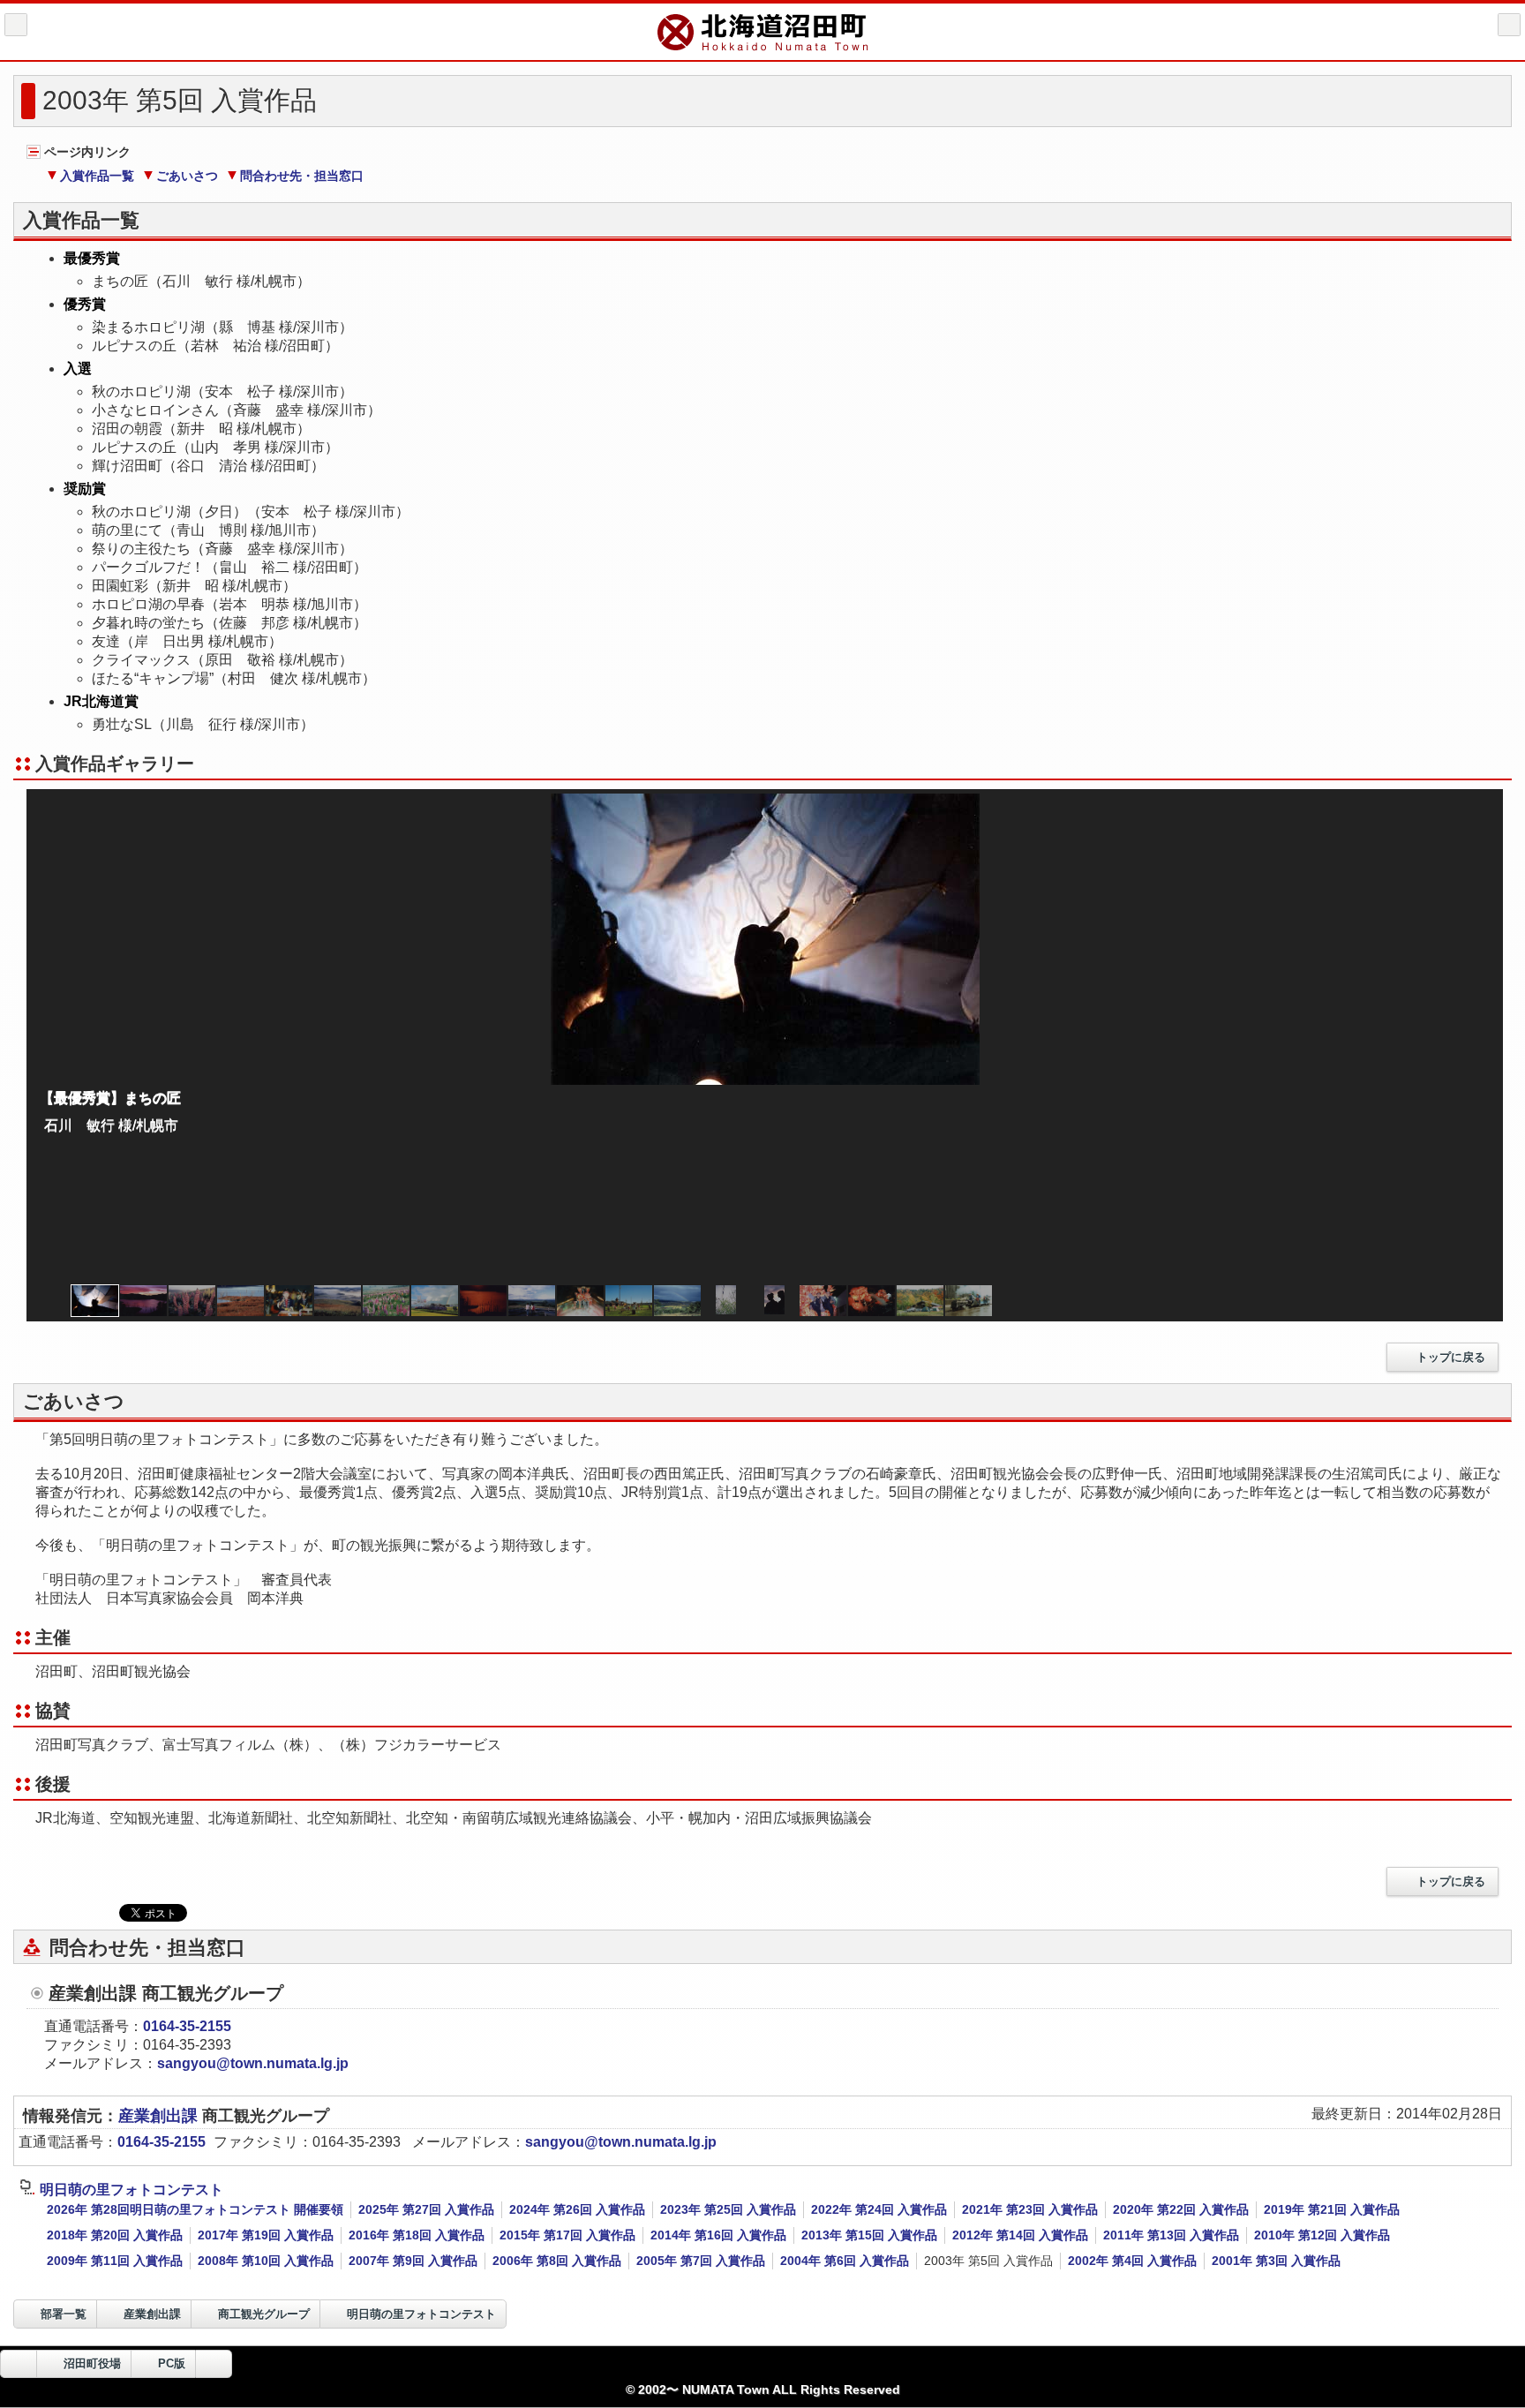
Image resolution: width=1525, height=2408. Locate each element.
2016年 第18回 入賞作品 (417, 2235)
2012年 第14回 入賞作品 (1020, 2235)
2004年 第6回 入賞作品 (845, 2261)
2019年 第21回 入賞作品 (1332, 2209)
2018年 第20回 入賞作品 (115, 2235)
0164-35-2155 (187, 2026)
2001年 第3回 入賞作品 (1276, 2261)
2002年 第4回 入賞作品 (1132, 2261)
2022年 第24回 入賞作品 (879, 2209)
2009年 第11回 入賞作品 (115, 2261)
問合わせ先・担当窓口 (302, 176)
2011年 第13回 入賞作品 (1171, 2235)
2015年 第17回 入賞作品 (567, 2235)
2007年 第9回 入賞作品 (413, 2261)
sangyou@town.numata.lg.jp (253, 2063)
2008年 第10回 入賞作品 (266, 2261)
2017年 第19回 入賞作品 (266, 2235)
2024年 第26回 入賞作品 (577, 2209)
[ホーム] (16, 25)
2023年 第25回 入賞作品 (728, 2209)
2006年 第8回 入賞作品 (557, 2261)
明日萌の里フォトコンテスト (131, 2190)
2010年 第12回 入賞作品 (1322, 2235)
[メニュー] (1509, 25)
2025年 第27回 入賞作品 (426, 2209)
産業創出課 (160, 2116)
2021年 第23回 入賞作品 (1030, 2209)
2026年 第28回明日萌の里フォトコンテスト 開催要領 (195, 2209)
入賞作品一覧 (97, 176)
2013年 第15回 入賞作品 (869, 2235)
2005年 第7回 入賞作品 (701, 2261)
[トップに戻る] (214, 2364)
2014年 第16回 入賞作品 (718, 2235)
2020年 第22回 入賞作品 (1181, 2209)
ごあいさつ (187, 176)
